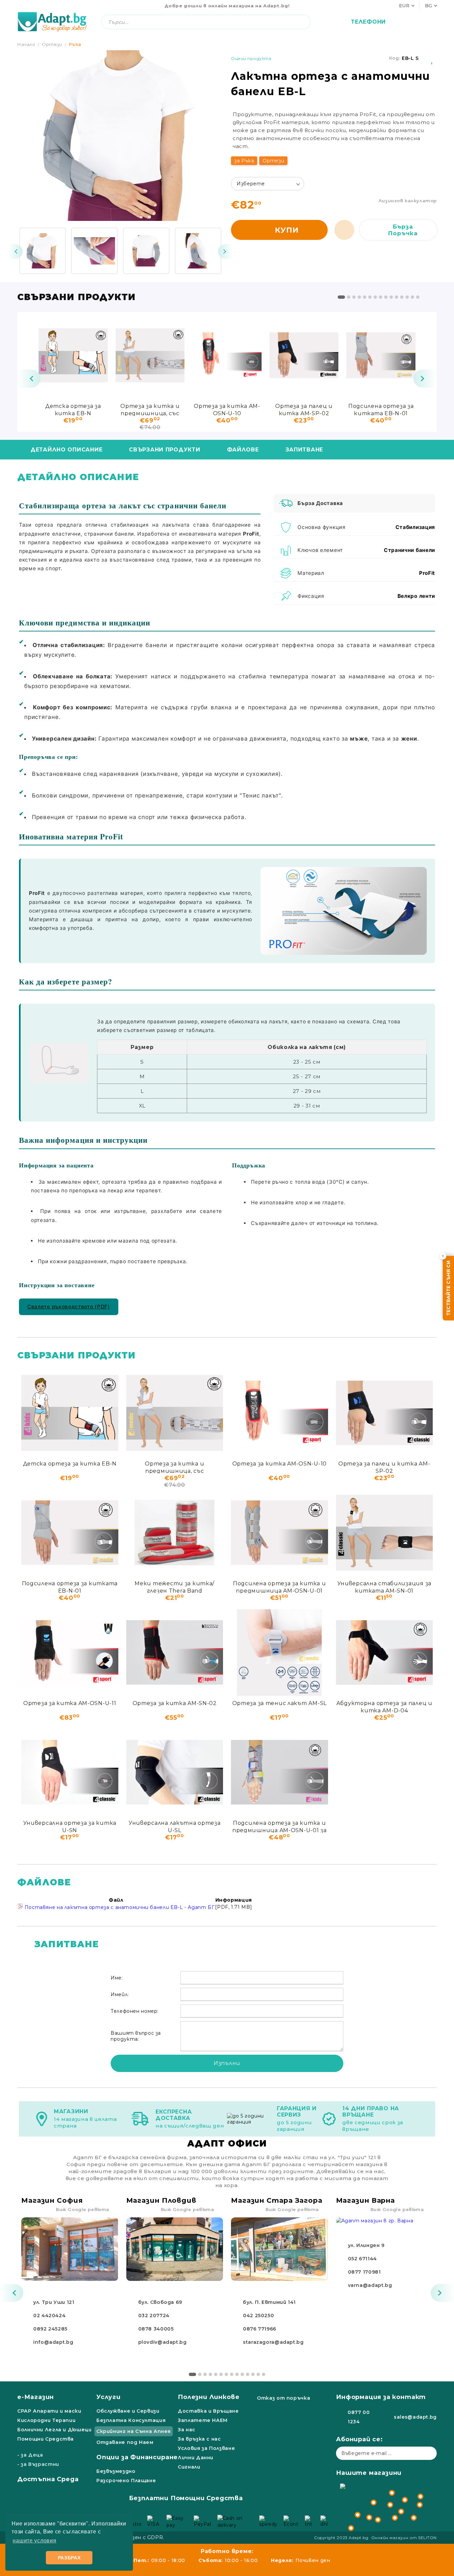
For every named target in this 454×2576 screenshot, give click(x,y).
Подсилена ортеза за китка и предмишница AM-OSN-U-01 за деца (280, 1826)
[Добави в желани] (432, 58)
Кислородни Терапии (46, 2420)
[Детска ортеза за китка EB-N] (73, 355)
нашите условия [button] (34, 2541)
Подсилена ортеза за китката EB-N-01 (381, 409)
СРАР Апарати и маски (49, 2411)
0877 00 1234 (359, 2417)
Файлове (243, 450)
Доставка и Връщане (208, 2411)
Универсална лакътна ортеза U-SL (175, 1826)
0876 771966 (260, 2329)
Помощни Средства (46, 2439)
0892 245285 (50, 2329)
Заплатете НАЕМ (203, 2420)
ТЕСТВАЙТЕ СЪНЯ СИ (448, 1288)
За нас (187, 2430)
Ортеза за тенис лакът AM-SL (280, 1703)
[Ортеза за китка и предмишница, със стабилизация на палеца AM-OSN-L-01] (150, 355)
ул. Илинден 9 (366, 2245)
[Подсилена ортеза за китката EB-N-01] (381, 355)
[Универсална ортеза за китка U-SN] (70, 1772)
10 (391, 297)
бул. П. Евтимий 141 (269, 2302)
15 (418, 297)
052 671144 (362, 2259)
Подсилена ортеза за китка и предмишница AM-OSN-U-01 (279, 1587)
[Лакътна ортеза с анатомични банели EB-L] (43, 251)
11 (397, 297)
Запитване (304, 450)
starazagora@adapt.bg (273, 2342)
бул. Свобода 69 (160, 2302)
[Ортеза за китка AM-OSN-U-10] (227, 355)
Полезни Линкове (209, 2397)
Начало (26, 44)
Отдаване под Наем (125, 2442)
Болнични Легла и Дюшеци (55, 2430)
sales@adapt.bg (415, 2417)
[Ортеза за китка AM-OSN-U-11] (70, 1652)
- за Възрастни (38, 2464)
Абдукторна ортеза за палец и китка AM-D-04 (384, 1707)
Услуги (109, 2397)
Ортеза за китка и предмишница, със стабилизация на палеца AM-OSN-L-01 (150, 409)
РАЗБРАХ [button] (69, 2558)
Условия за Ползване (206, 2448)
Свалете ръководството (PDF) (69, 1307)
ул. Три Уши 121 (54, 2302)
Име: (117, 1978)
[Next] (225, 252)
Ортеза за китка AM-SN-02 (175, 1703)
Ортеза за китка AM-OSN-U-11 (70, 1703)
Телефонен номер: (135, 2011)
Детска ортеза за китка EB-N (73, 409)
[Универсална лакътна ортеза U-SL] (175, 1772)
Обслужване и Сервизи (128, 2411)
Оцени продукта (251, 58)
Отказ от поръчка (284, 2398)
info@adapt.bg (53, 2342)
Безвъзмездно (116, 2471)
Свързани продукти (165, 450)
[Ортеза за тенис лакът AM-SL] (280, 1652)
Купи (287, 230)
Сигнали (189, 2467)
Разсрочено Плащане (126, 2481)
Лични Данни (196, 2458)
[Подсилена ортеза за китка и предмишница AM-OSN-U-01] (280, 1533)
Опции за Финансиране (137, 2457)
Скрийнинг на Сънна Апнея (134, 2431)
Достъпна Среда (48, 2479)
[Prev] (15, 252)
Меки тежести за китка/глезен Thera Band (174, 1587)
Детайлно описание (66, 450)
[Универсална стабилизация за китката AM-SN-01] (385, 1533)
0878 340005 (156, 2329)
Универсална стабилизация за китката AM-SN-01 (384, 1587)
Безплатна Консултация (131, 2420)
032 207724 (154, 2316)
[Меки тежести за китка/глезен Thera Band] (175, 1533)
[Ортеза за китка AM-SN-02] (175, 1652)
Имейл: (120, 1994)
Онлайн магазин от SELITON (404, 2538)
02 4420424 (49, 2316)
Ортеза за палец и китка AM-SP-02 (304, 409)
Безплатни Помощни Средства (186, 2498)
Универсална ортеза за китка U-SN (70, 1826)
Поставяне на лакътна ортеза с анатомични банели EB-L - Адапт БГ (119, 1907)
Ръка (75, 44)
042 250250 (258, 2316)
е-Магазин (36, 2397)
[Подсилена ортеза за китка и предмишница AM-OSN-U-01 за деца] (280, 1772)
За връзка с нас (199, 2439)
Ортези (52, 44)
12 (402, 297)
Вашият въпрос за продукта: (136, 2036)
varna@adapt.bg (370, 2285)
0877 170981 (364, 2272)
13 (407, 297)
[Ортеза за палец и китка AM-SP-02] (304, 355)
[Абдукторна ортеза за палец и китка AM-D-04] (385, 1652)
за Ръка (244, 161)
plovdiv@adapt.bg (163, 2342)
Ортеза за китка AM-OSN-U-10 (227, 409)
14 (412, 297)
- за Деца (30, 2455)
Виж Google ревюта (83, 2209)
